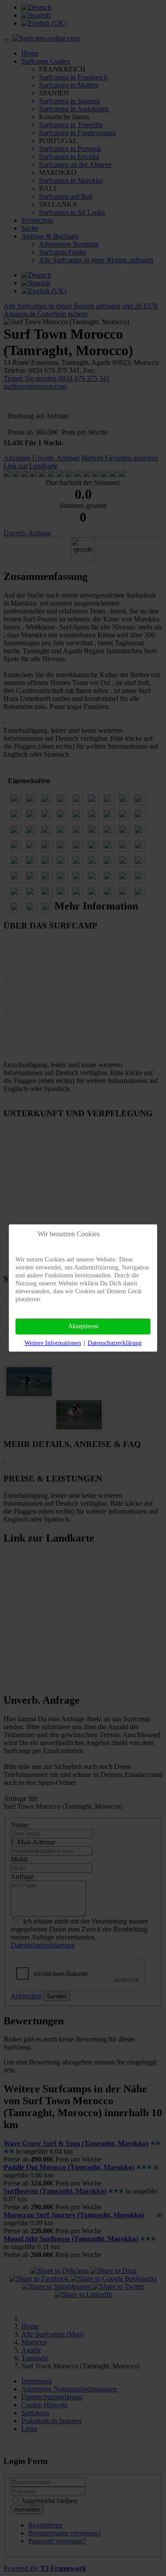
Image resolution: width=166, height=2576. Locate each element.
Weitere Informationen (53, 1343)
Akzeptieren (83, 1326)
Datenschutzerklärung (115, 1343)
